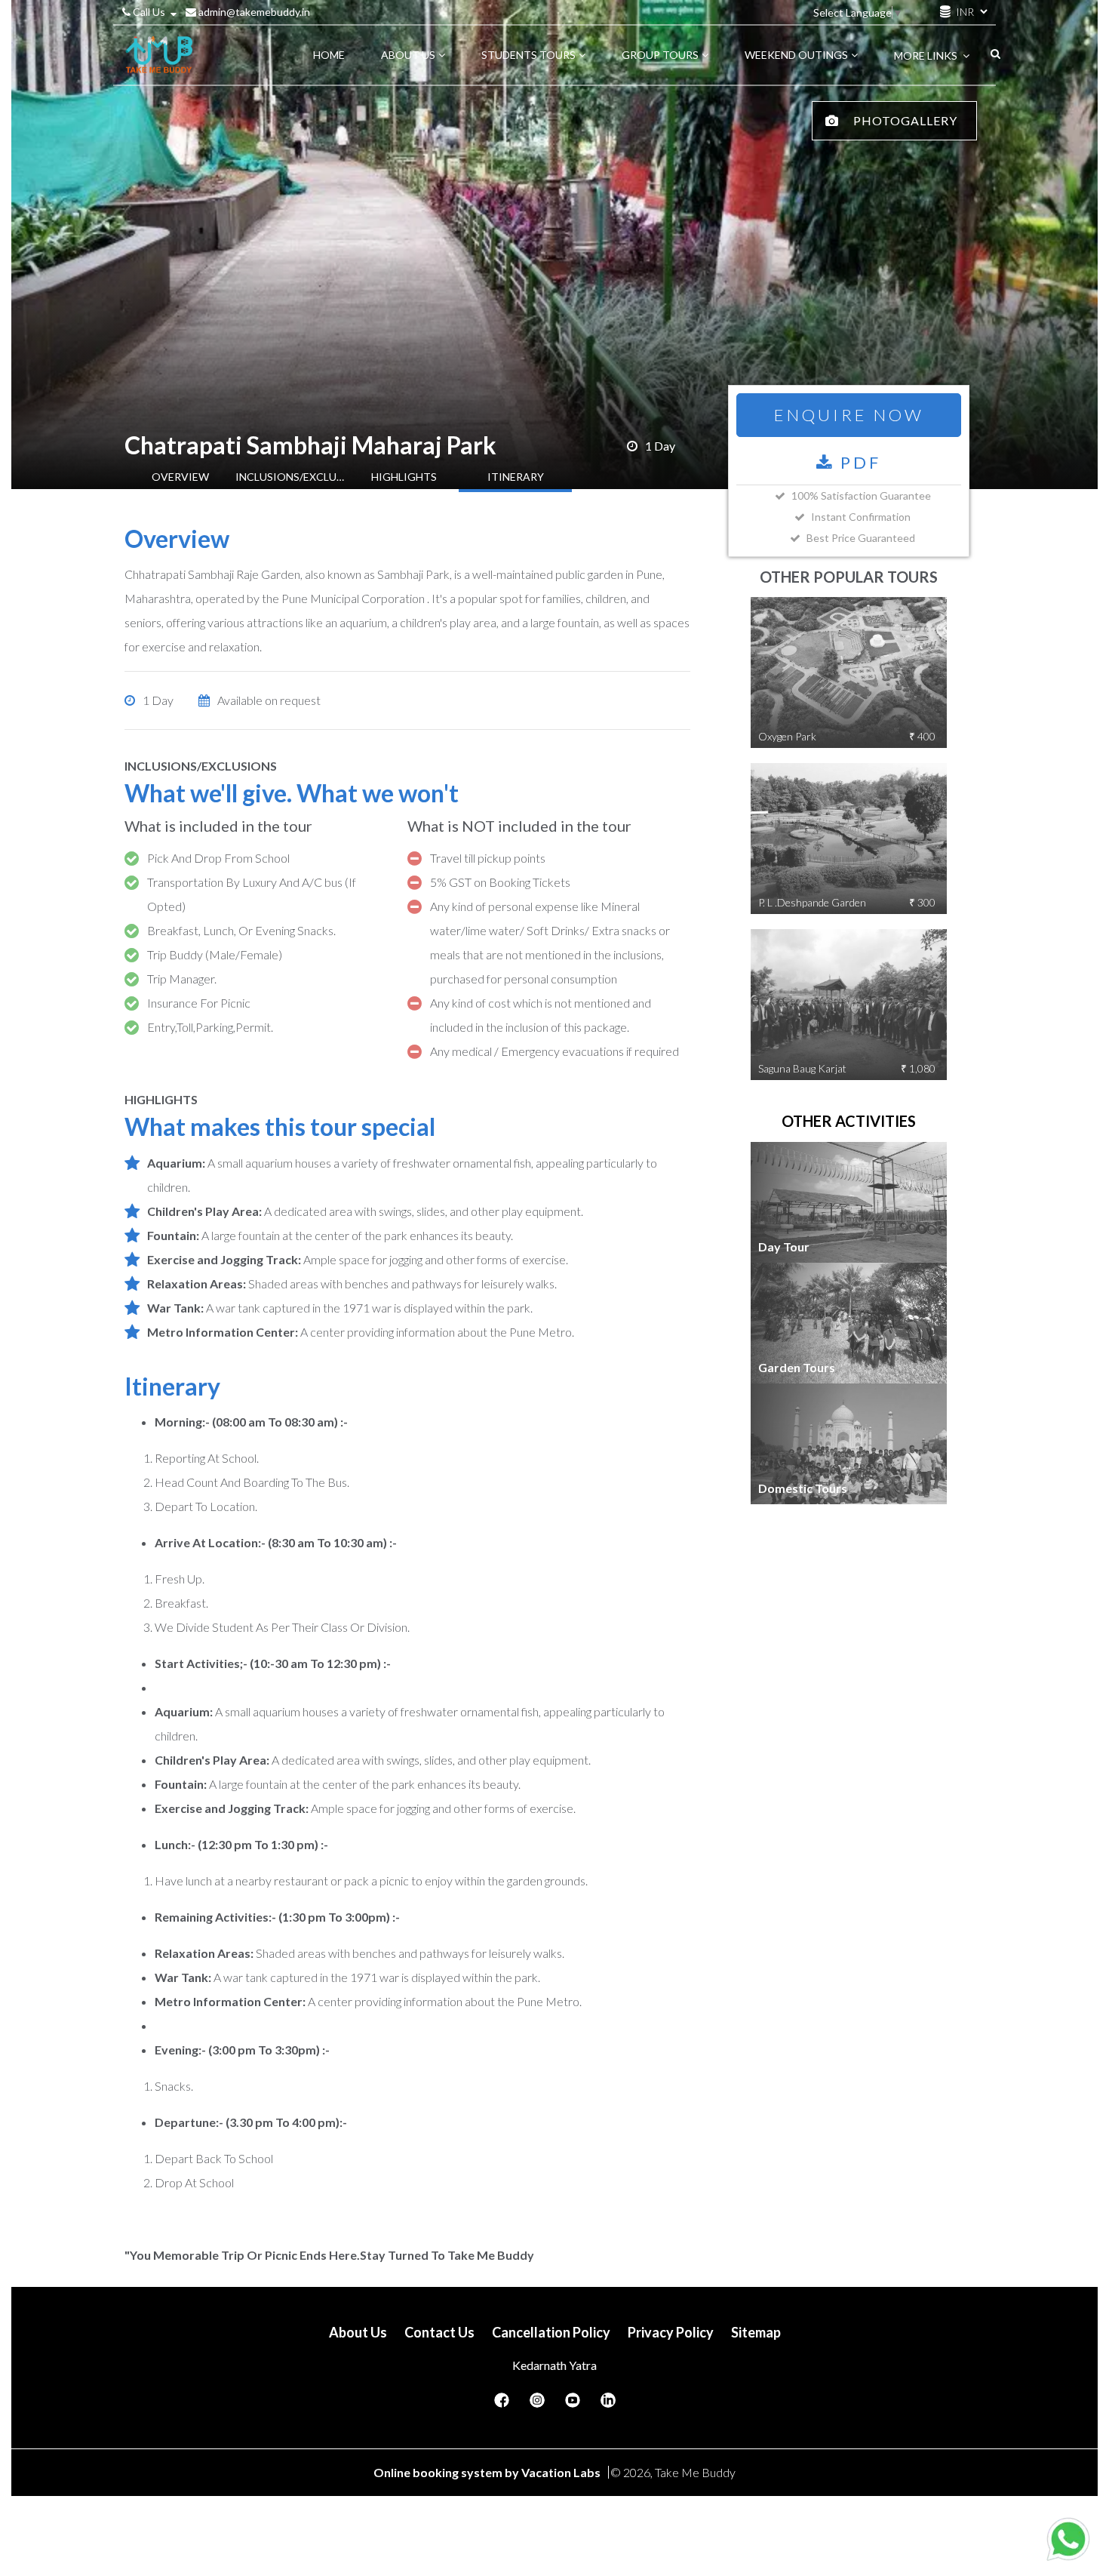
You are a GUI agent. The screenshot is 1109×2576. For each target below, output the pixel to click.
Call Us (149, 12)
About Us (358, 2332)
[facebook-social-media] (502, 2405)
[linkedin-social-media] (608, 2405)
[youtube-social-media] (573, 2405)
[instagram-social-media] (537, 2405)
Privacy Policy (671, 2332)
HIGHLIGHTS (404, 477)
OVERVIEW (180, 477)
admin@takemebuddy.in (253, 12)
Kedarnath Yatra (554, 2365)
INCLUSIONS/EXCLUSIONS (292, 477)
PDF (858, 462)
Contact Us (439, 2332)
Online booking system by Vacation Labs (488, 2472)
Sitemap (756, 2332)
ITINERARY (516, 477)
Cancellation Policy (551, 2332)
